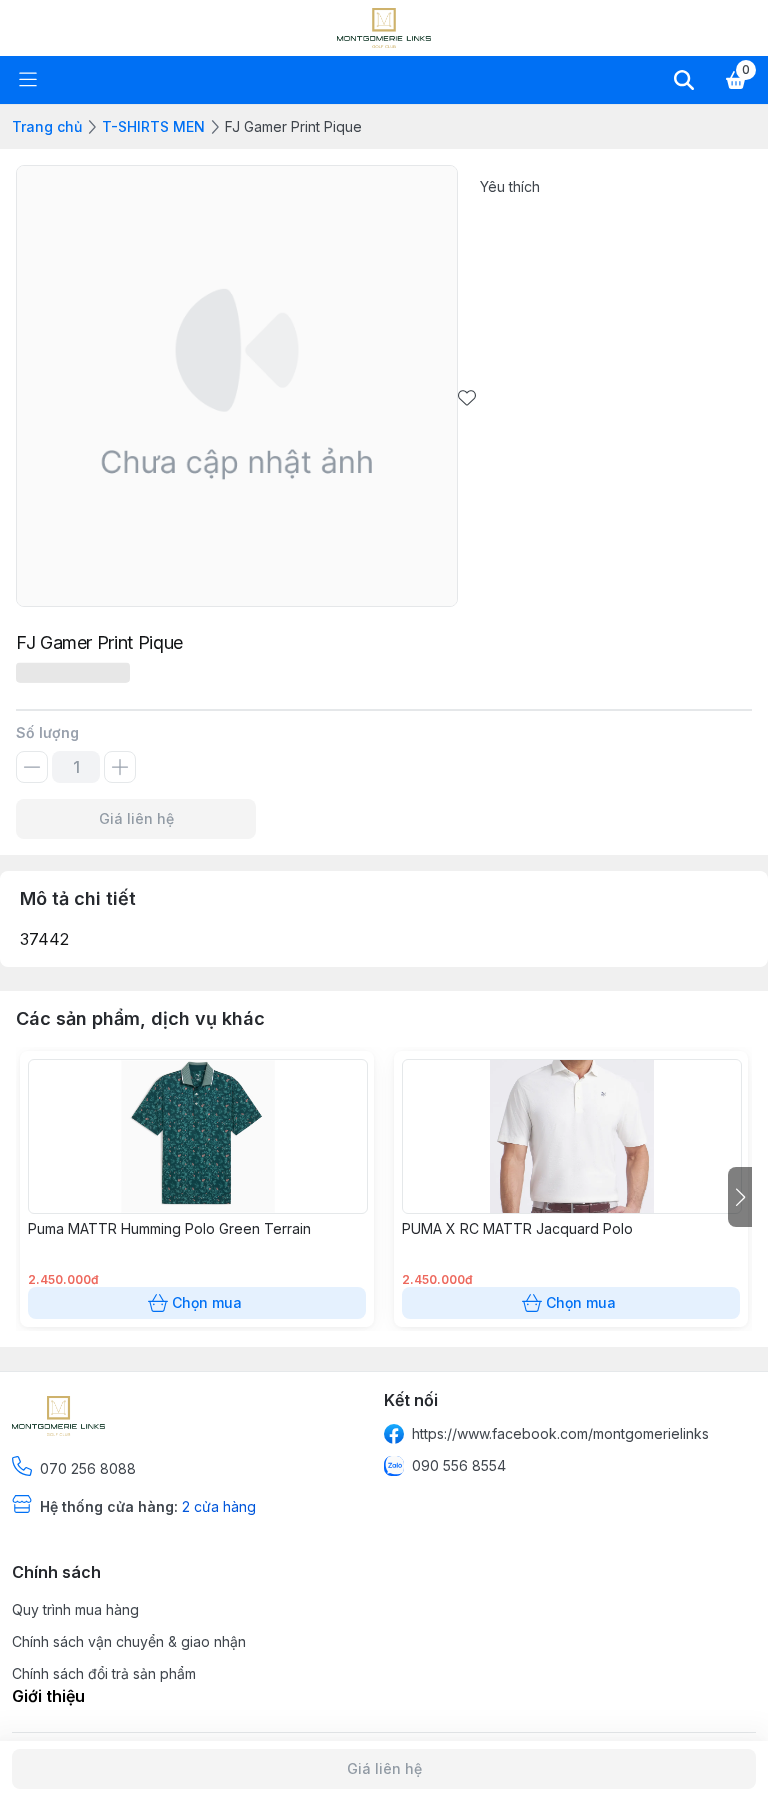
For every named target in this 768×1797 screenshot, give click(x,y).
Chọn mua (207, 1302)
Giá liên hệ (136, 818)
